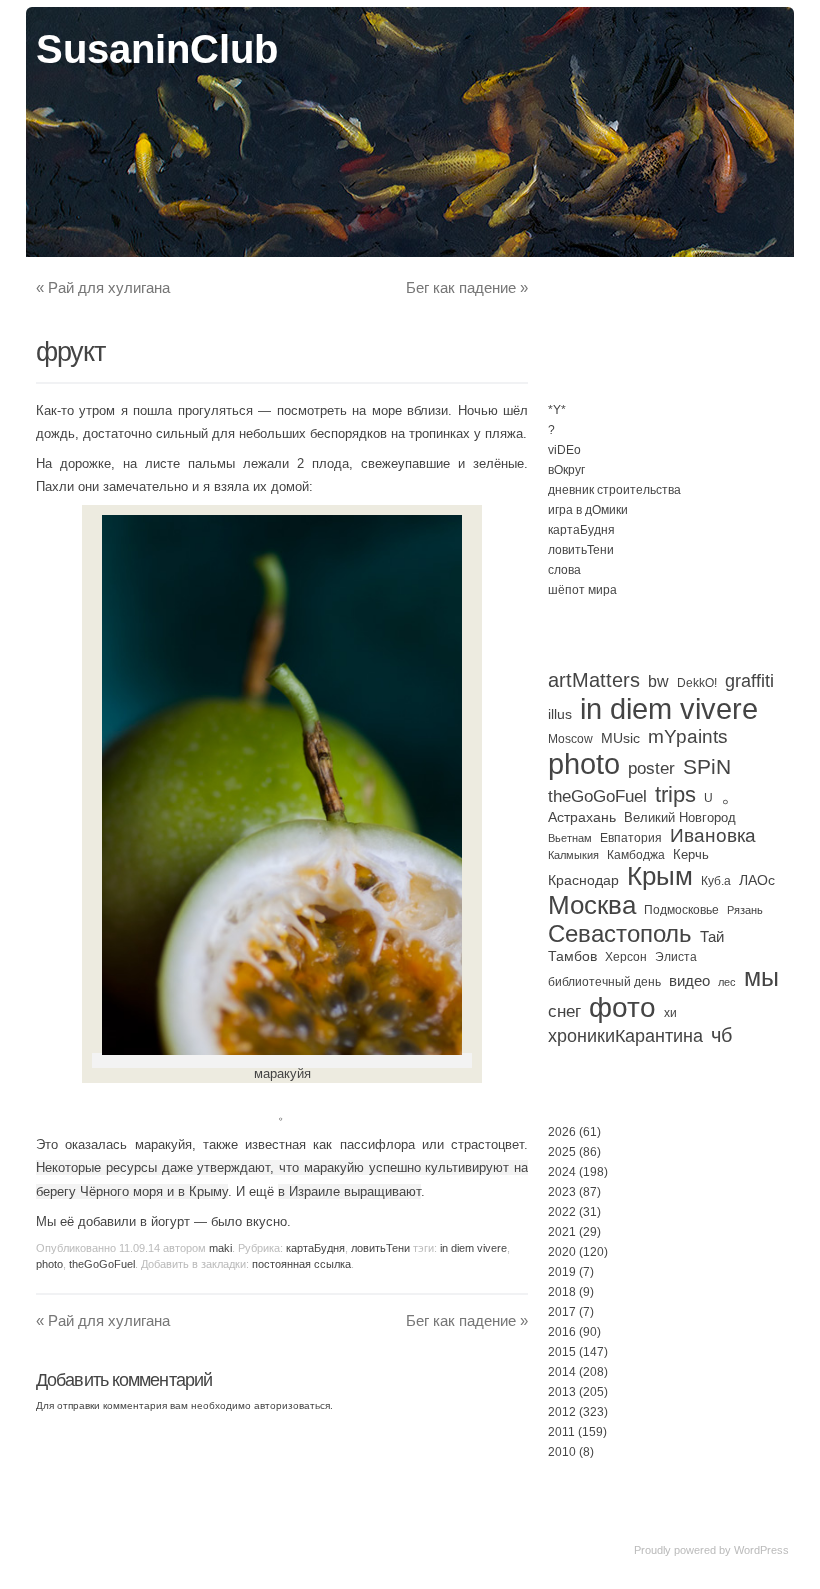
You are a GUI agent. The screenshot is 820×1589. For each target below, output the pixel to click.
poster (651, 768)
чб (721, 1035)
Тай (712, 936)
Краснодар (583, 880)
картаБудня (315, 1248)
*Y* (557, 410)
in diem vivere (473, 1248)
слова (564, 570)
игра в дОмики (588, 510)
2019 (562, 1272)
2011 (561, 1432)
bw (658, 681)
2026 (562, 1132)
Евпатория (631, 838)
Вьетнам (570, 838)
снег (564, 1011)
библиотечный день (604, 982)
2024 (562, 1172)
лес (727, 982)
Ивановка (713, 835)
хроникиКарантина (625, 1036)
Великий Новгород (680, 817)
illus (560, 714)
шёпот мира (582, 590)
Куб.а (716, 881)
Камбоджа (636, 855)
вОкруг (566, 470)
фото (622, 1007)
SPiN (707, 766)
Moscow (570, 739)
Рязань (745, 910)
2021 (562, 1232)
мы (761, 977)
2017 (562, 1312)
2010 (562, 1452)
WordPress (761, 1550)
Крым (660, 876)
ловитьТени (380, 1248)
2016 (562, 1332)
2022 (562, 1212)
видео (689, 980)
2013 (562, 1392)
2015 (562, 1352)
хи (670, 1013)
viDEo (564, 450)
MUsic (620, 738)
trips (675, 794)
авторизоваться (292, 1405)
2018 (562, 1292)
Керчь (691, 854)
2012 (562, 1412)
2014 (562, 1372)
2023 (562, 1192)
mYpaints (688, 736)
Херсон (626, 957)
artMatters (594, 680)
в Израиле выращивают (349, 1191)
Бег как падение (467, 287)
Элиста (676, 957)
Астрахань (582, 817)
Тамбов (572, 956)
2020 (562, 1252)
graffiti (749, 681)
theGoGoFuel (102, 1264)
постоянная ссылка (301, 1264)
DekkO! (697, 683)
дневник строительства (614, 490)
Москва (592, 905)
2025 (562, 1152)
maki (220, 1248)
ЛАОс (757, 880)
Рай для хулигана (103, 287)
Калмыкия (573, 855)
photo (49, 1264)
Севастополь (620, 933)
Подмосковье (681, 910)
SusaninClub (157, 49)
